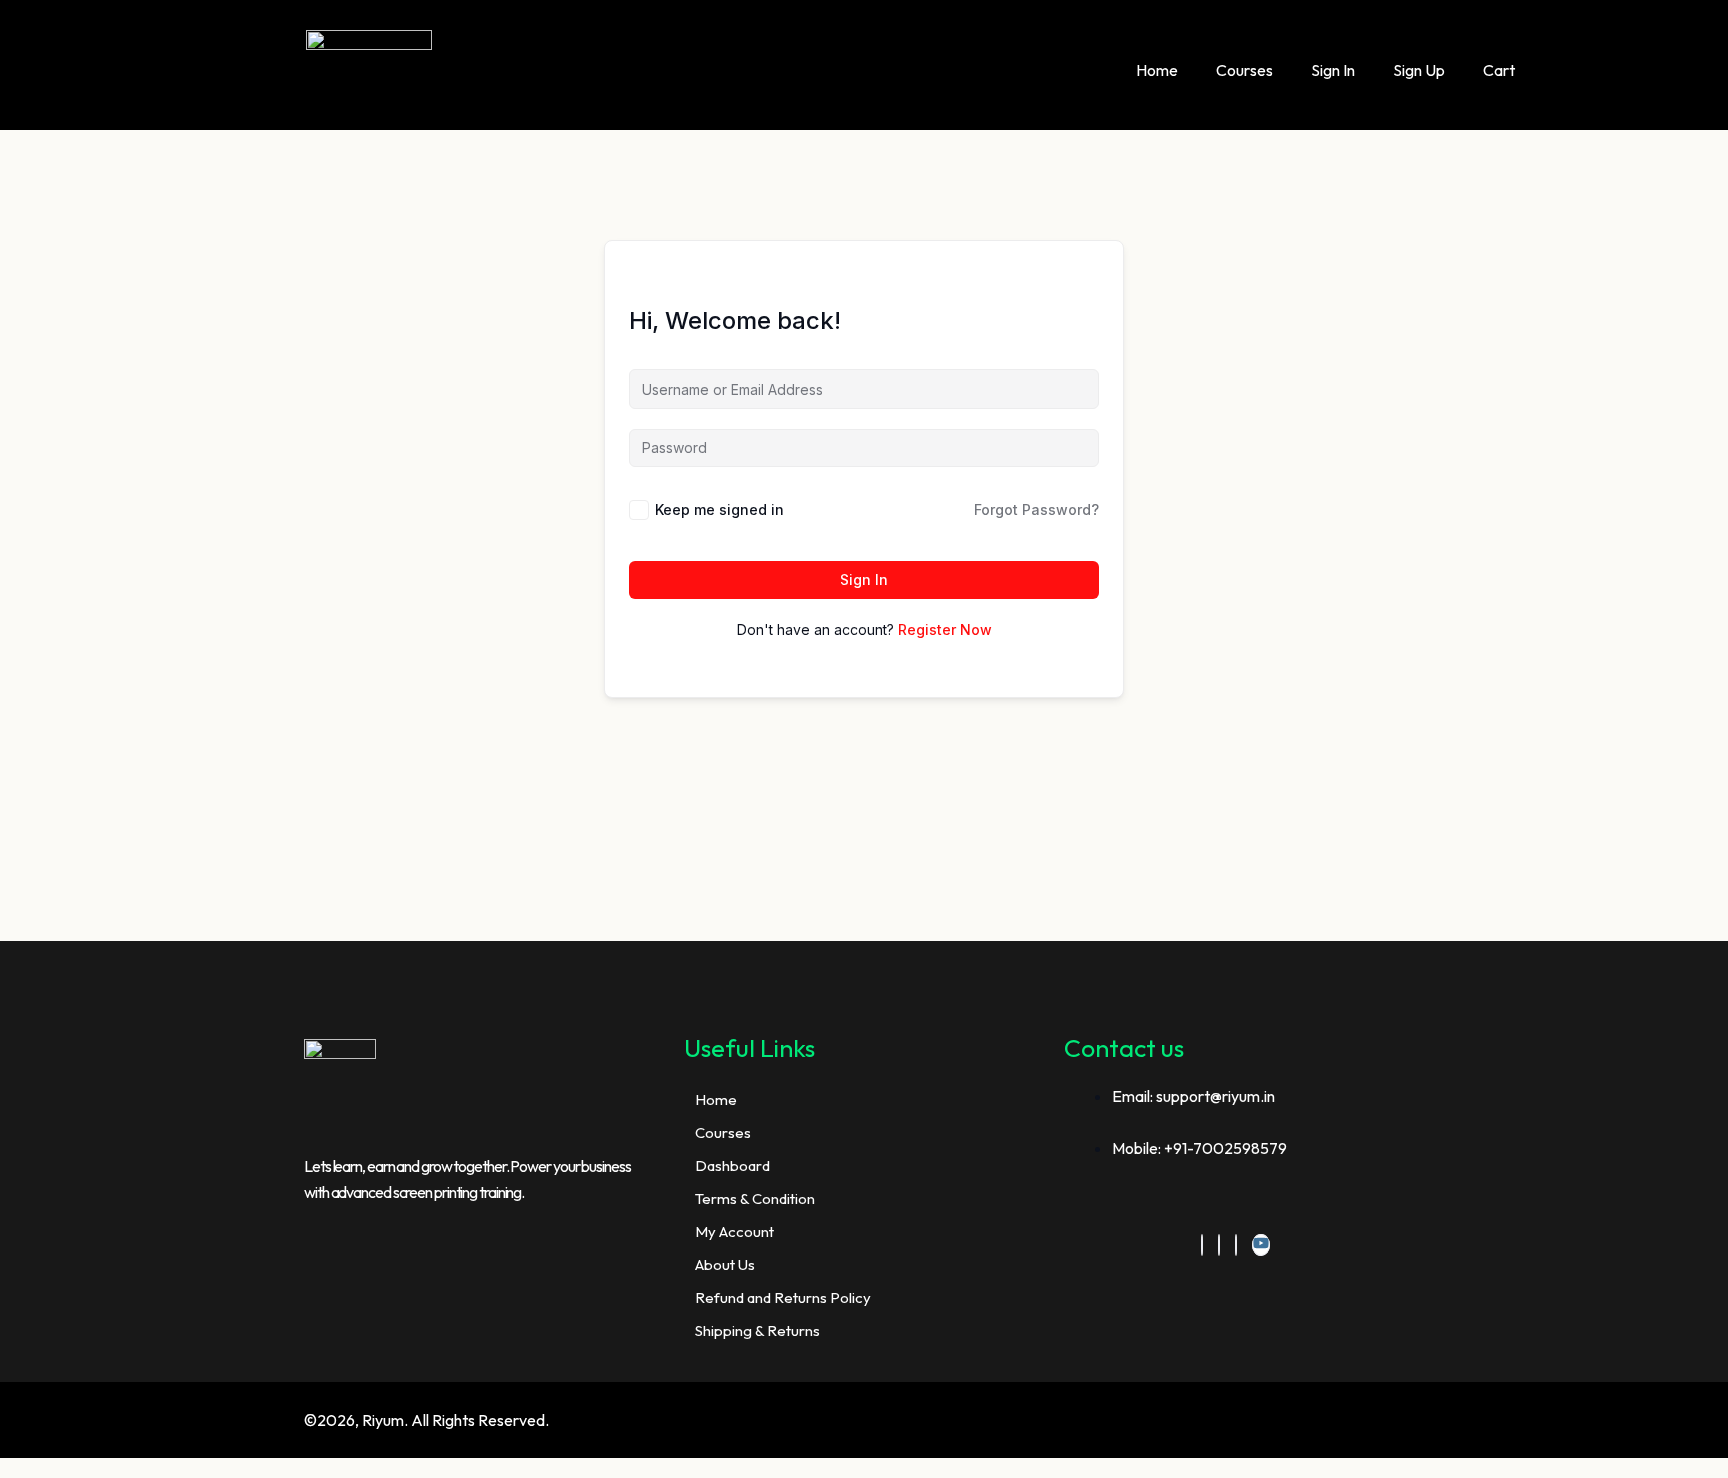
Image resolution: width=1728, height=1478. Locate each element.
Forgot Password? (1036, 509)
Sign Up (1419, 70)
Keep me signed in (719, 509)
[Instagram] (1236, 1245)
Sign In (1333, 70)
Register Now (945, 629)
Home (1157, 70)
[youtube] (1261, 1245)
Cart (1499, 70)
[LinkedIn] (1219, 1245)
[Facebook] (1202, 1245)
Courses (1244, 70)
